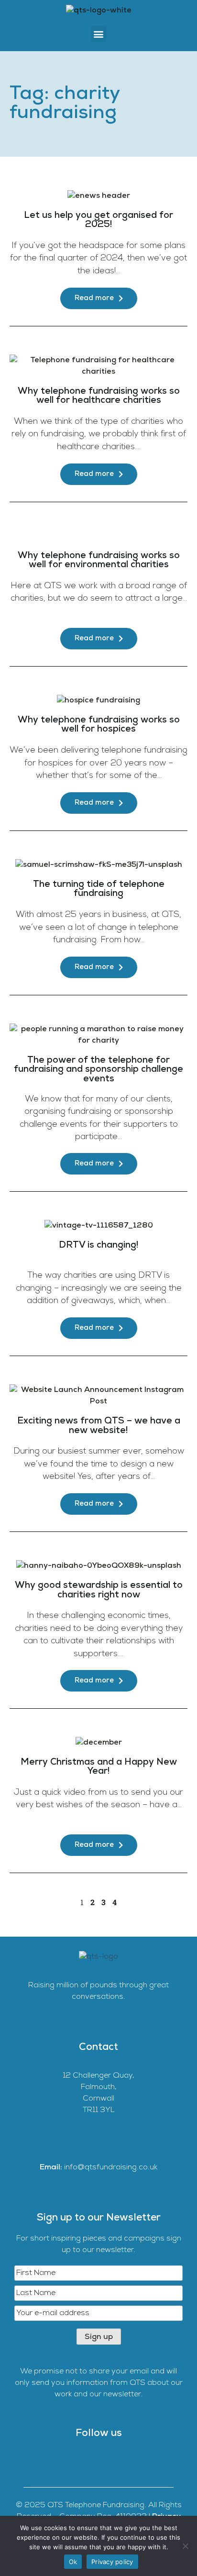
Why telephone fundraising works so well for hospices (99, 725)
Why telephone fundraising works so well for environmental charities (99, 560)
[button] (99, 34)
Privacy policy (112, 2562)
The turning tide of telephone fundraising (99, 889)
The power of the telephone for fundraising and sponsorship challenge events (98, 1070)
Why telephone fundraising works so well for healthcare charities (99, 396)
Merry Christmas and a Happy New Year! (99, 1767)
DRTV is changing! (99, 1245)
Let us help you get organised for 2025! (98, 220)
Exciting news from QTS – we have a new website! (99, 1426)
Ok (73, 2562)
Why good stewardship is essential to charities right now (99, 1590)
